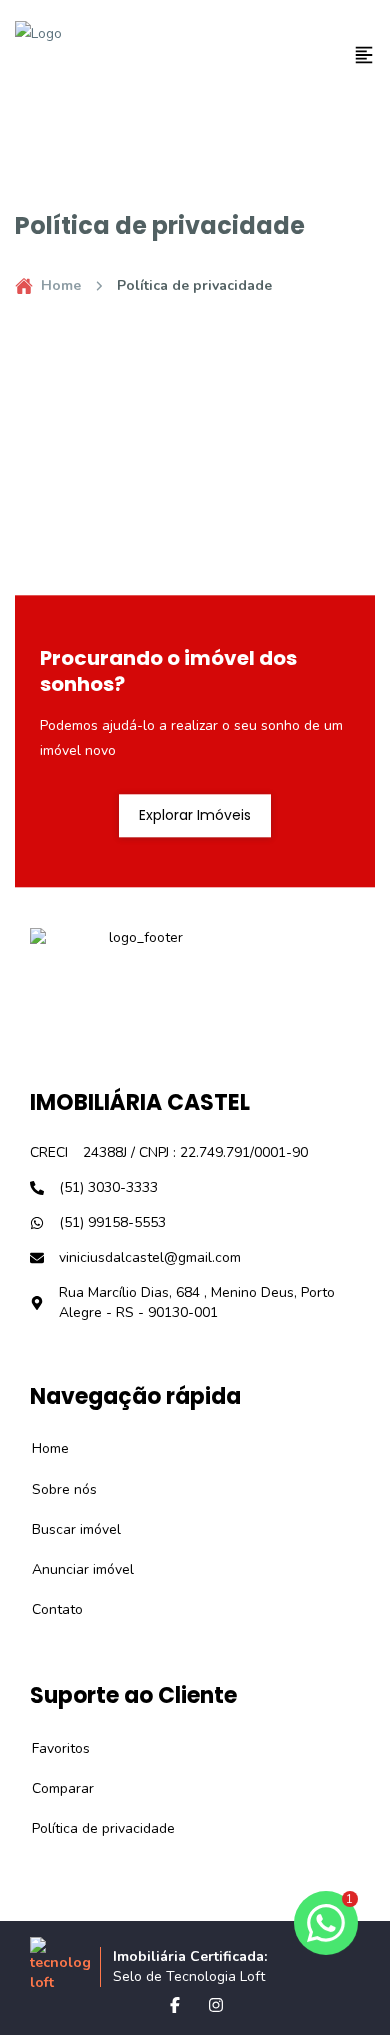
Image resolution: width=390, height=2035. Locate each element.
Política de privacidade (92, 1828)
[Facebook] (175, 2005)
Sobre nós (53, 1489)
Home (61, 285)
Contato (46, 1609)
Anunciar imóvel (72, 1569)
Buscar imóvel (65, 1529)
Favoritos (50, 1748)
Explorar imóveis (195, 815)
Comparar (52, 1788)
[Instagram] (216, 2005)
